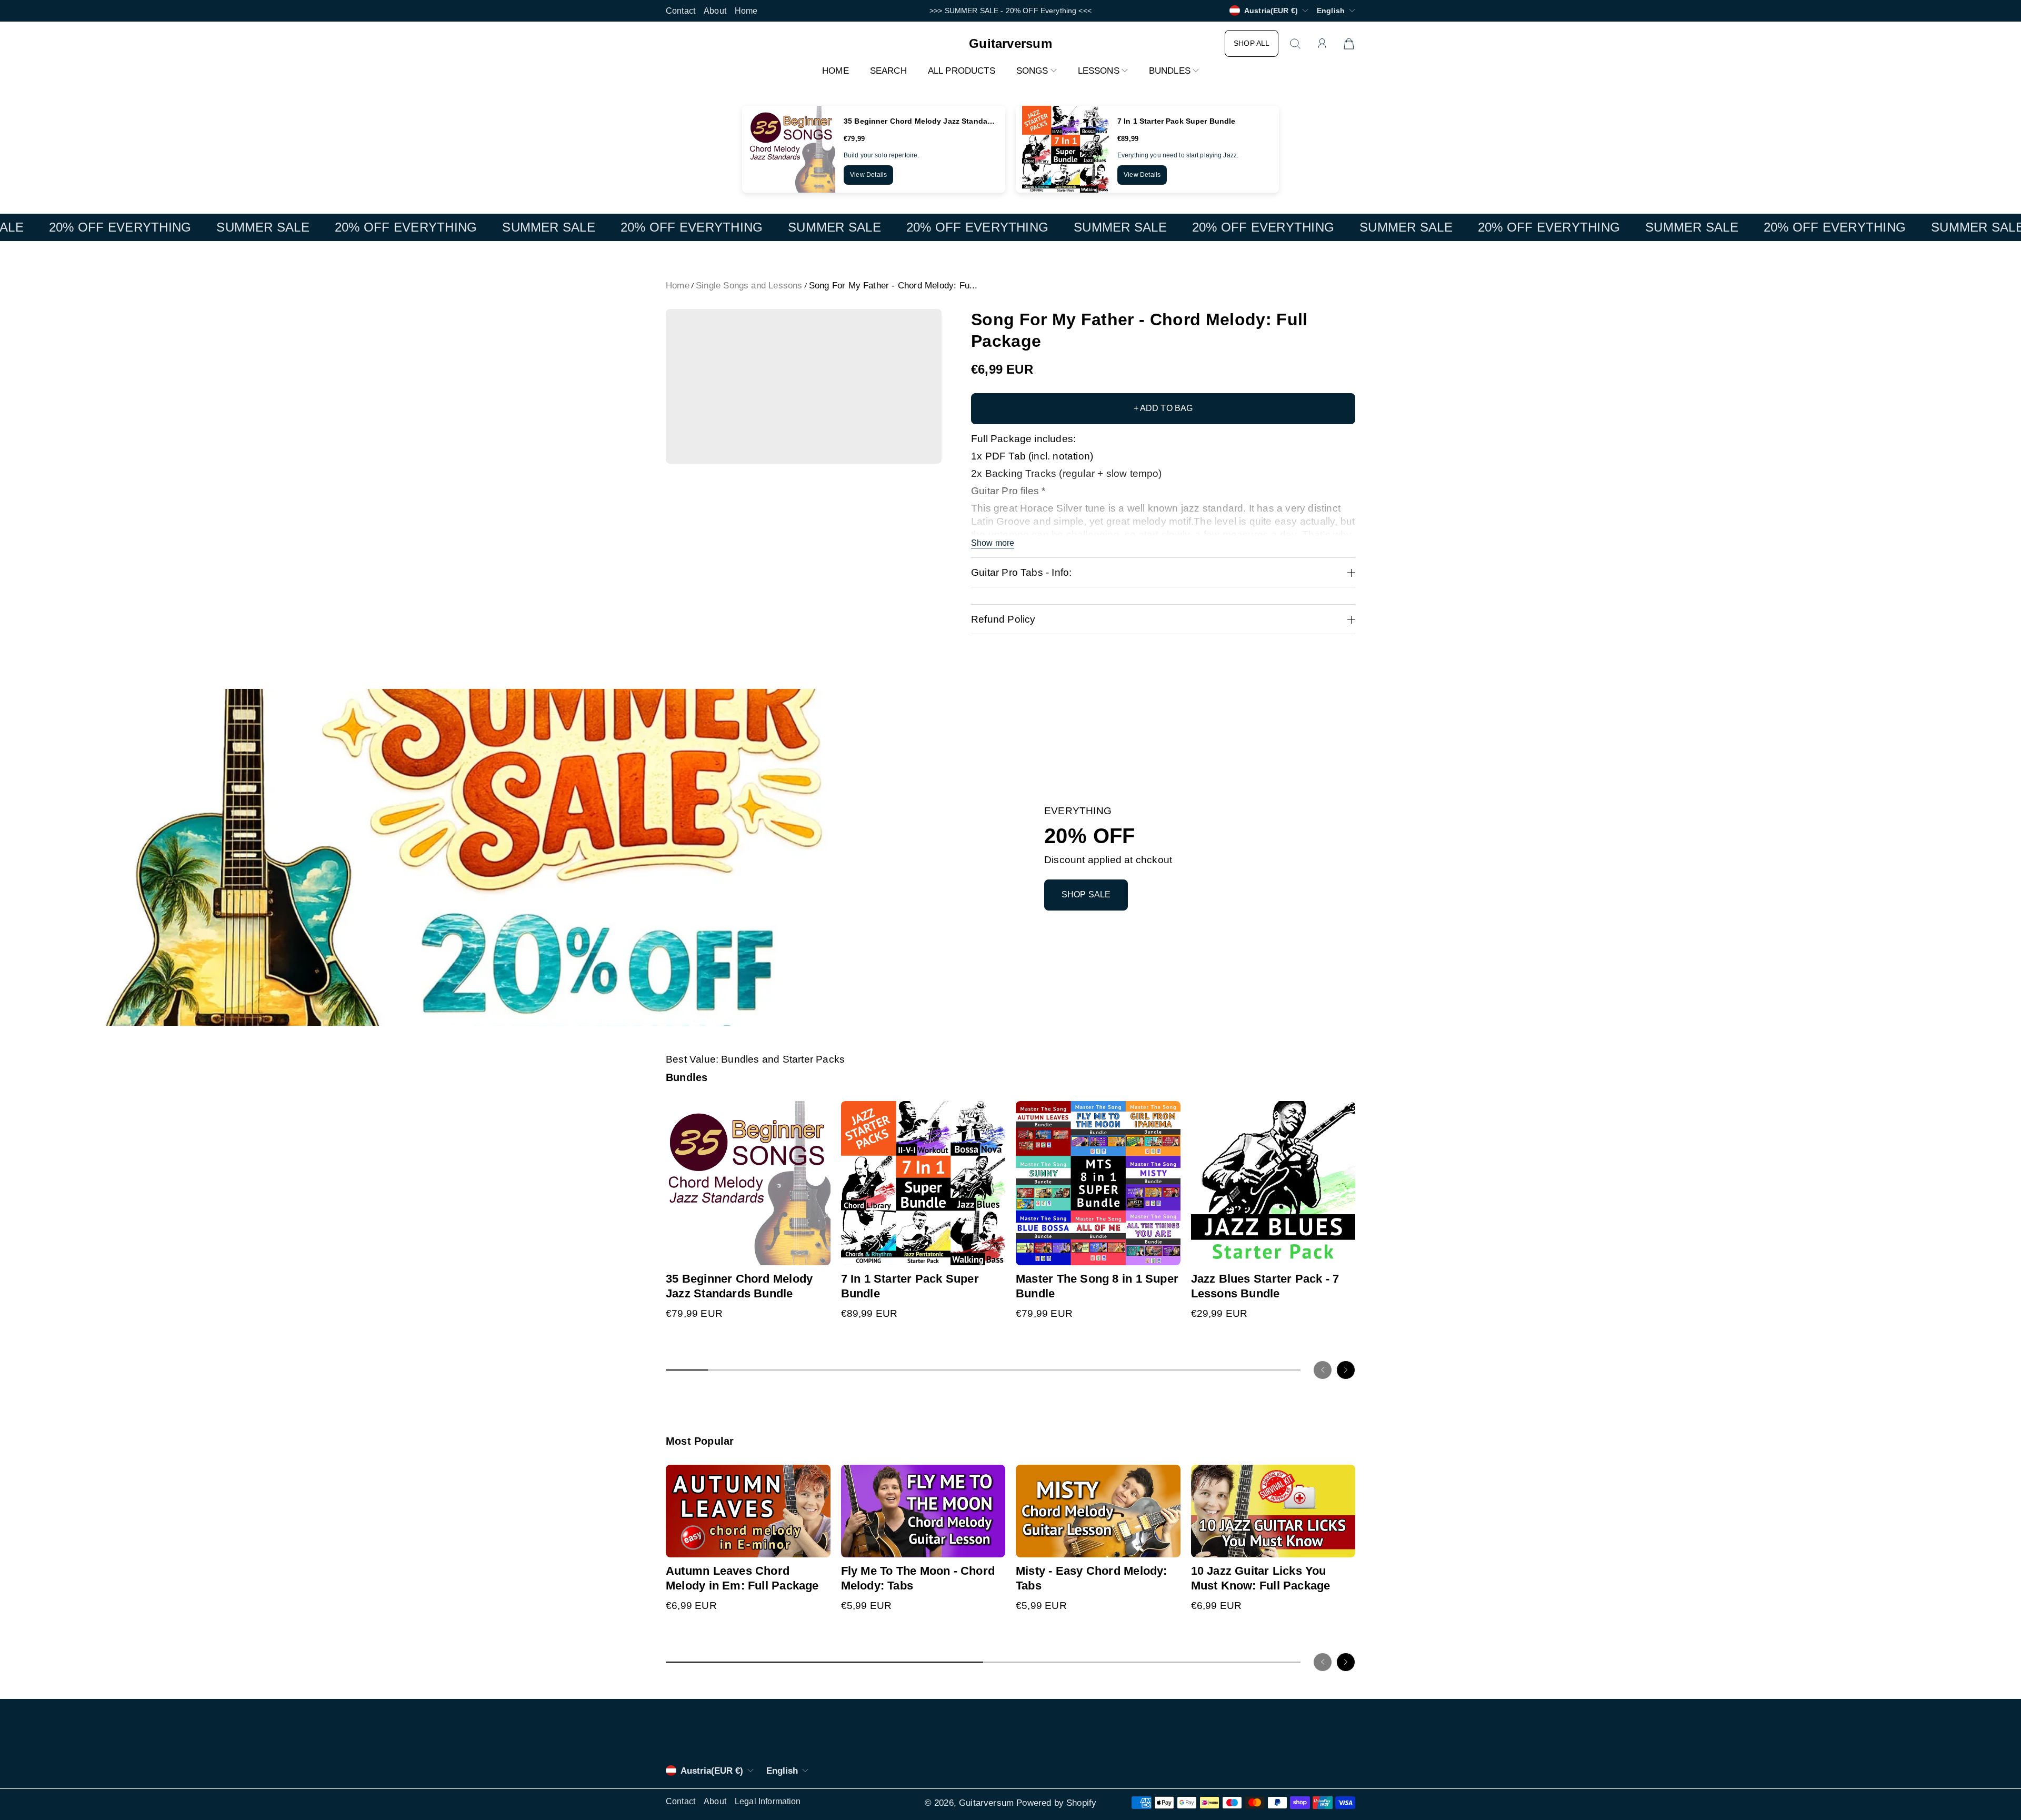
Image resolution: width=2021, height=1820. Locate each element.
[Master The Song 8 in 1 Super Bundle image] (1098, 1183)
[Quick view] (818, 1253)
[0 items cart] (1349, 44)
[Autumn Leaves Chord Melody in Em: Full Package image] (748, 1511)
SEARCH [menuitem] (888, 71)
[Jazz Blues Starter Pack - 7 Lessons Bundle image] (1273, 1183)
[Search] (1295, 44)
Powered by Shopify (1056, 1803)
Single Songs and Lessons (749, 286)
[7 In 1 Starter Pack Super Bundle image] (923, 1183)
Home (746, 11)
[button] (1037, 71)
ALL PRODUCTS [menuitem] (962, 71)
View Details (868, 175)
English (1331, 11)
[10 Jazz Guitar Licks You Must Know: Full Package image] (1273, 1511)
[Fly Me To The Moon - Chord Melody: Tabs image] (923, 1511)
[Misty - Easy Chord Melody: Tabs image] (1098, 1511)
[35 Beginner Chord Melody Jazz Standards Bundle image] (748, 1183)
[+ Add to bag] (818, 1232)
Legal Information (768, 1801)
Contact (681, 11)
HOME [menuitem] (836, 71)
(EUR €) (712, 1771)
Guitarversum (986, 1803)
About (715, 11)
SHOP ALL (1252, 43)
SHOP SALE (1086, 894)
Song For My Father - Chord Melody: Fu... (893, 286)
